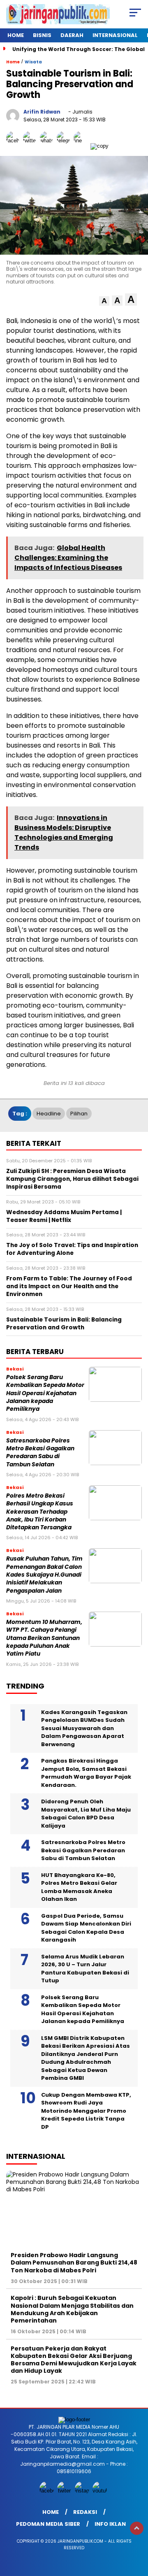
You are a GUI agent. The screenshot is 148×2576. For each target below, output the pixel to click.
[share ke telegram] (64, 146)
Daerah (72, 35)
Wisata (33, 62)
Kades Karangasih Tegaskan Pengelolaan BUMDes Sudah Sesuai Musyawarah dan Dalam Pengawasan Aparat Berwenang (84, 1728)
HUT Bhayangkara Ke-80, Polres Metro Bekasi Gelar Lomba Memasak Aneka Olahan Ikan (79, 1887)
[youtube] (101, 2491)
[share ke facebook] (15, 146)
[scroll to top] (137, 2528)
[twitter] (65, 2491)
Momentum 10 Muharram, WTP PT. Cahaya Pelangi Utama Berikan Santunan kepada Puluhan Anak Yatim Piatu (44, 1638)
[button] (104, 301)
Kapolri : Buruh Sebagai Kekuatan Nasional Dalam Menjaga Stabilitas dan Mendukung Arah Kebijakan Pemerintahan (72, 2309)
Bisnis (42, 35)
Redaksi (85, 2512)
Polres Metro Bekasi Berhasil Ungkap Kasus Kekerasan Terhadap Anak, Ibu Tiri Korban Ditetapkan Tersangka (40, 1512)
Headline (49, 1114)
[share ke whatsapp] (48, 146)
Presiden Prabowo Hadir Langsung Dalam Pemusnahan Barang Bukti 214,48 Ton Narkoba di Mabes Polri (74, 2262)
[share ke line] (82, 146)
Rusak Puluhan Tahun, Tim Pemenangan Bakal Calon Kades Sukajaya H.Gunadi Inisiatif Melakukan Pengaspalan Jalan (44, 1575)
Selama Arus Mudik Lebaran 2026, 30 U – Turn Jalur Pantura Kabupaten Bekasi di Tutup (85, 1969)
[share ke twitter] (31, 146)
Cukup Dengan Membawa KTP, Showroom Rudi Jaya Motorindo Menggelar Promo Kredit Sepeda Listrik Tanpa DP (86, 2111)
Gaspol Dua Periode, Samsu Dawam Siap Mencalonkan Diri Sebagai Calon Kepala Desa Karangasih (86, 1928)
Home (16, 35)
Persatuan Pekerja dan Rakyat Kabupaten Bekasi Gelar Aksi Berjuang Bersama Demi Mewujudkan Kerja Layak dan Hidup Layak (74, 2360)
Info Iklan (110, 2524)
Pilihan (79, 1114)
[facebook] (47, 2491)
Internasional (115, 35)
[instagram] (83, 2491)
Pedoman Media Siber (48, 2524)
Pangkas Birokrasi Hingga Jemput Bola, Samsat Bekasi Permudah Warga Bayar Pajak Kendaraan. (86, 1773)
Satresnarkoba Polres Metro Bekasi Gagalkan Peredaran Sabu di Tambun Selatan (40, 1453)
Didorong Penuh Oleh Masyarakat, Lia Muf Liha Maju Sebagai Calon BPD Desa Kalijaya (86, 1814)
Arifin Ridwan (42, 112)
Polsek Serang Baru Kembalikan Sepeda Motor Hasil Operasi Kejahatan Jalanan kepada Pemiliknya (45, 1393)
